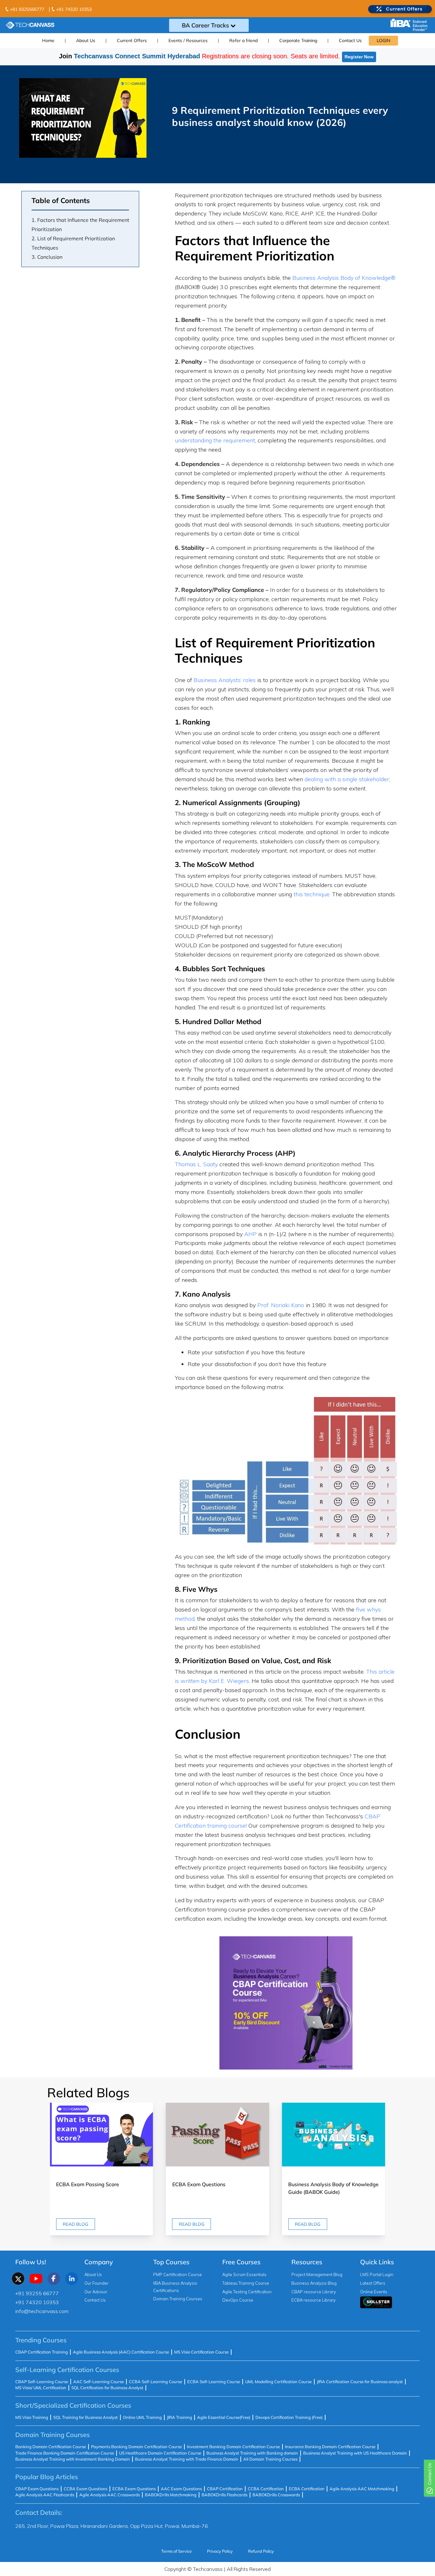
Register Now (359, 57)
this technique (312, 894)
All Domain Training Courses (270, 2459)
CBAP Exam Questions (37, 2489)
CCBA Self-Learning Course (156, 2382)
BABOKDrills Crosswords (276, 2495)
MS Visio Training (32, 2417)
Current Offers (132, 40)
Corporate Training (298, 40)
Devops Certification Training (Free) (289, 2417)
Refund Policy (261, 2551)
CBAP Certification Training (42, 2352)
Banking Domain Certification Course (51, 2447)
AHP (250, 1234)
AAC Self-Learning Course (99, 2382)
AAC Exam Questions (181, 2489)
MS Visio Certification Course (201, 2352)
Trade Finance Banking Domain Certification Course (65, 2453)
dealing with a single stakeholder (347, 779)
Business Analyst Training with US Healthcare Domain (355, 2453)
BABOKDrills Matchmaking (171, 2495)
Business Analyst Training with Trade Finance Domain (187, 2459)
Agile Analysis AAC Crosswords (110, 2495)
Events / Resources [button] (188, 40)
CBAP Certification (225, 2489)
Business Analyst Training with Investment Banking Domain (73, 2459)
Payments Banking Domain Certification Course (136, 2447)
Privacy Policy (220, 2551)
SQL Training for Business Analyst (86, 2417)
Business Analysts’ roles (225, 680)
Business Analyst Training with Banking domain (252, 2453)
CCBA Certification (266, 2489)
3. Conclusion (47, 257)
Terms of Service (176, 2551)
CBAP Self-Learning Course (42, 2382)
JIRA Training (179, 2417)
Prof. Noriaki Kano (281, 1305)
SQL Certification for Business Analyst (107, 2388)
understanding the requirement (215, 440)
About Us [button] (86, 40)
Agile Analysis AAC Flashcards (45, 2495)
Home (48, 40)
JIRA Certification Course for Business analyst (360, 2382)
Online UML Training (142, 2417)
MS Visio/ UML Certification (41, 2388)
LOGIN (383, 40)
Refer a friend (243, 40)
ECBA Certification (307, 2489)
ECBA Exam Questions (134, 2489)
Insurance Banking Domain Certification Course (330, 2447)
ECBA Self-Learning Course (214, 2382)
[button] (396, 2177)
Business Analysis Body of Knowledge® (344, 278)
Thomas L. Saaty (196, 1164)
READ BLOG (75, 2224)
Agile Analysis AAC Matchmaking (362, 2489)
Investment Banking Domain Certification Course (233, 2447)
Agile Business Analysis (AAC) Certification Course (121, 2352)
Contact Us (350, 40)
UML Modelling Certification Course (278, 2382)
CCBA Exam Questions (86, 2489)
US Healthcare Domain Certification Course (160, 2453)
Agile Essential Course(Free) (224, 2417)
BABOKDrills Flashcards (225, 2495)
